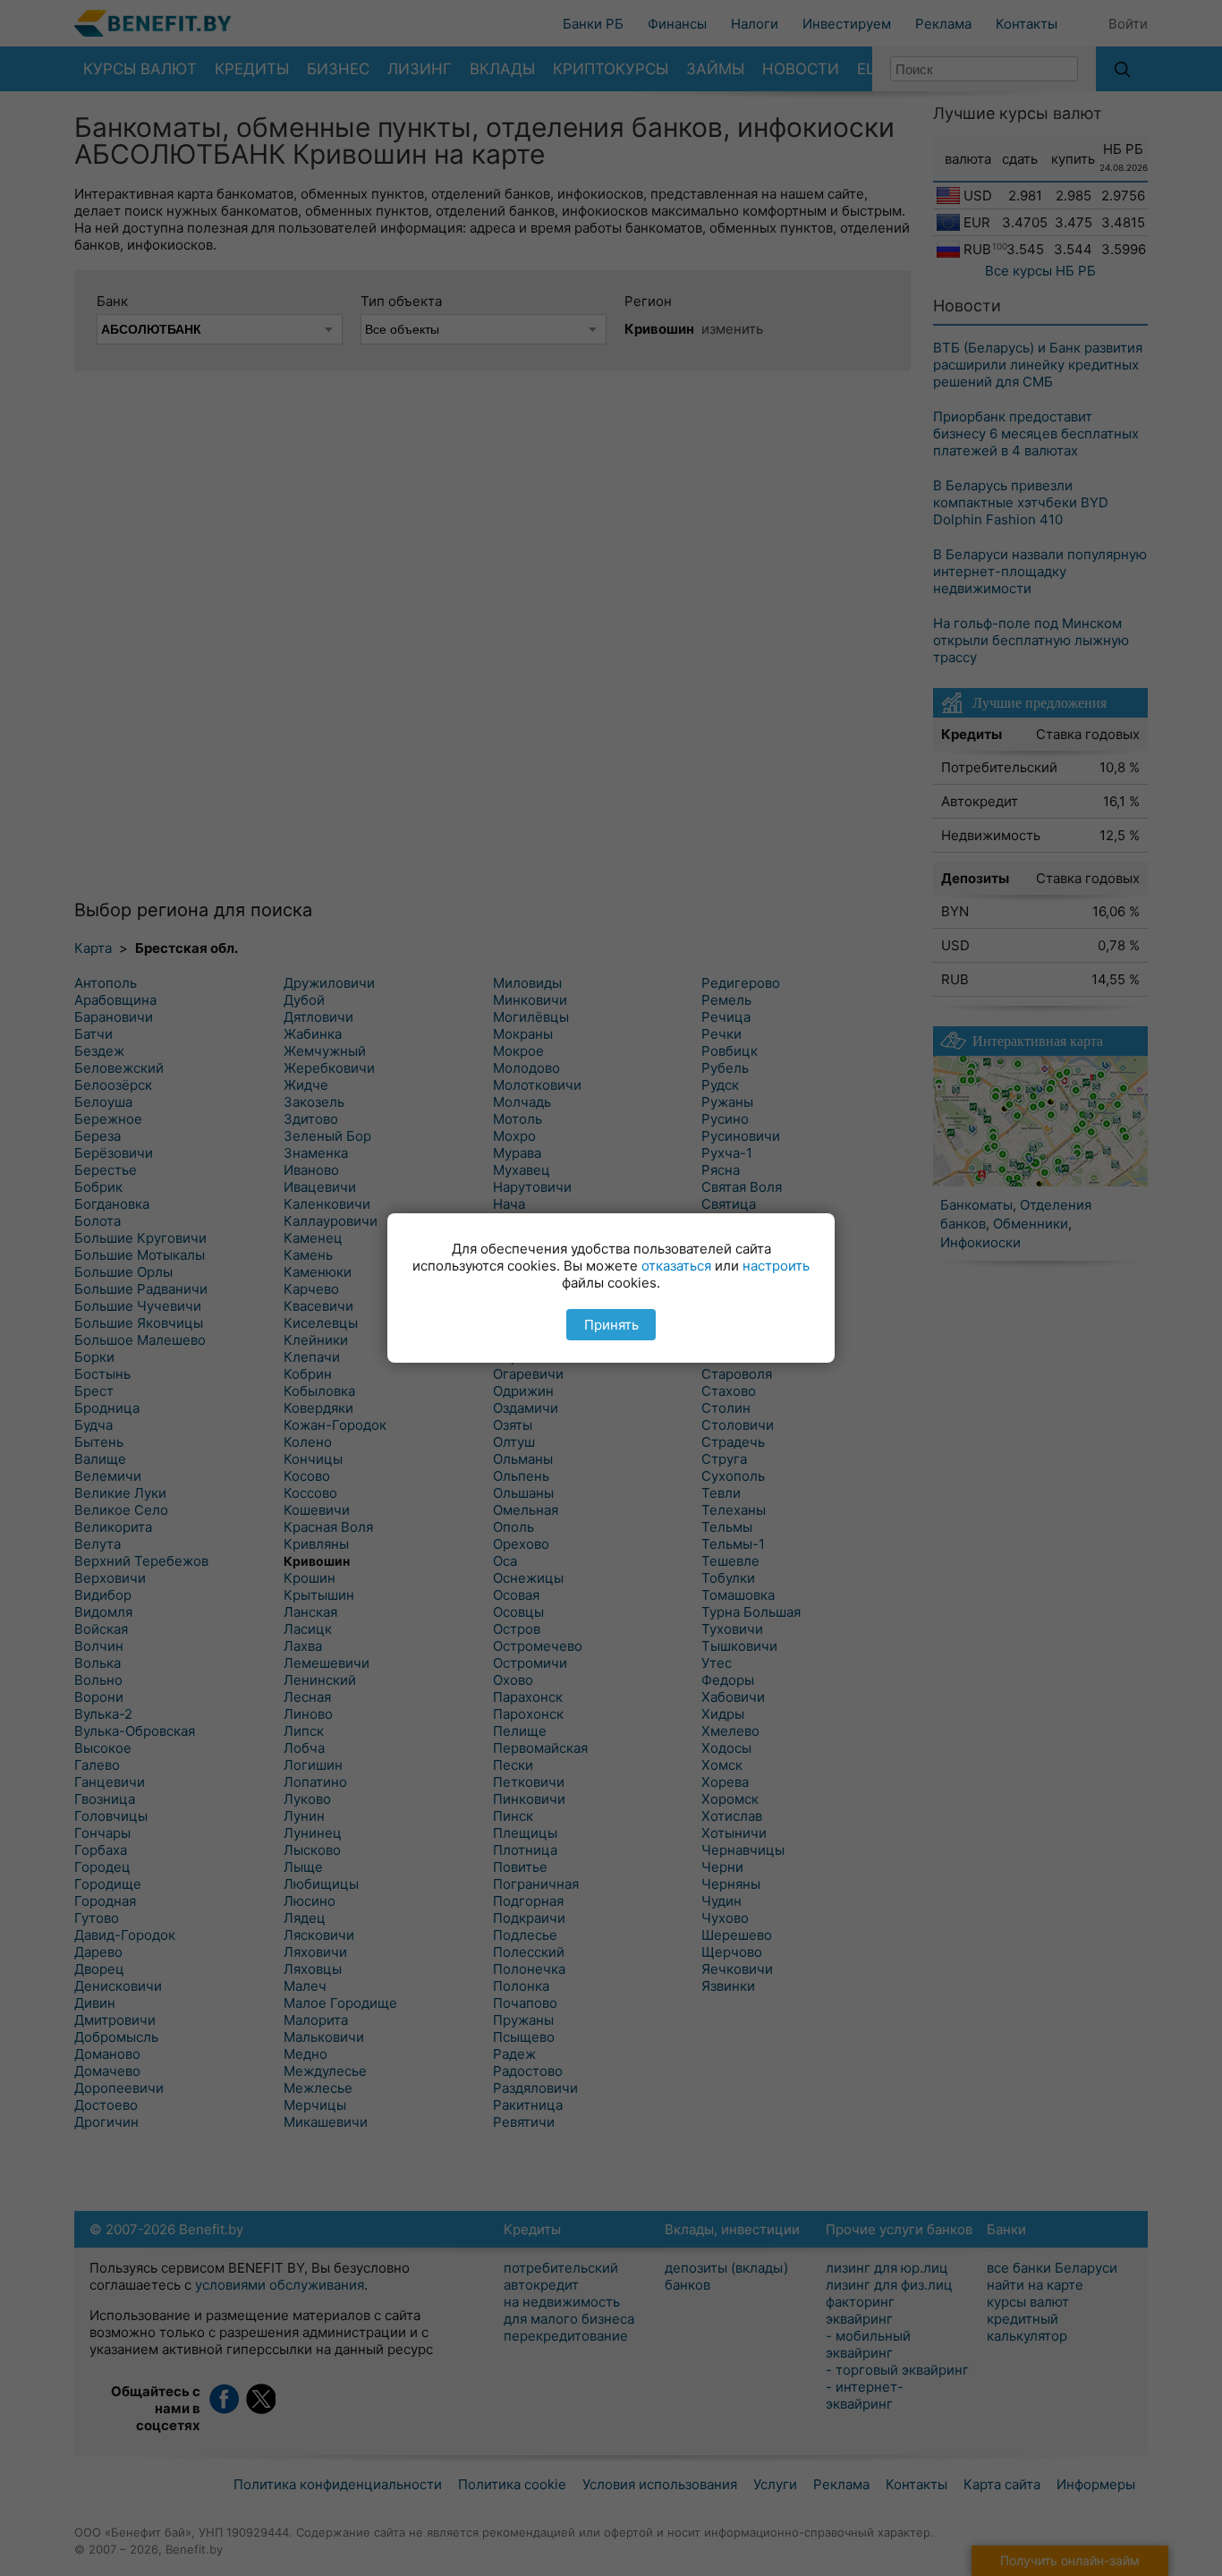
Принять (611, 1325)
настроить (776, 1266)
